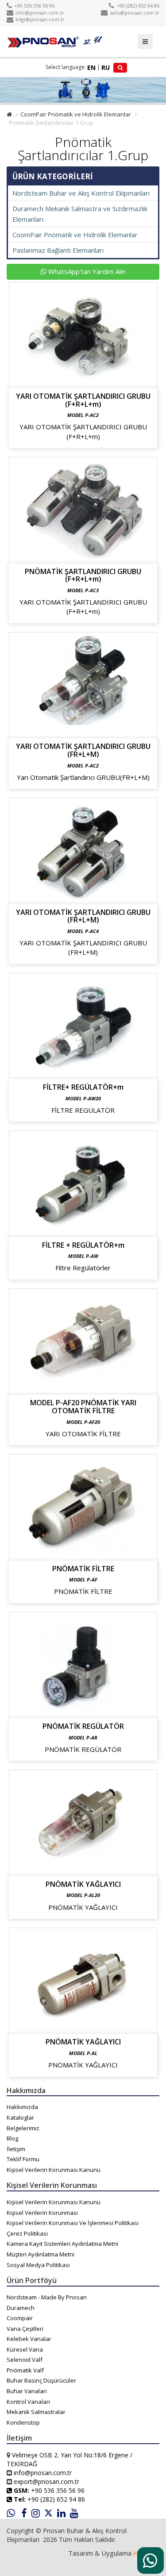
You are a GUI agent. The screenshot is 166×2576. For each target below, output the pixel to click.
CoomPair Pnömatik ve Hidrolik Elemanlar (76, 114)
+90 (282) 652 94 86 (138, 6)
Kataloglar (20, 2117)
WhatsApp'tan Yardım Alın (86, 271)
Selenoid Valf (25, 2360)
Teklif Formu (23, 2159)
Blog (12, 2138)
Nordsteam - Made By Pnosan (47, 2297)
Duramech (21, 2308)
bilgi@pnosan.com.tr (40, 19)
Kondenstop (23, 2422)
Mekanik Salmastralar (36, 2412)
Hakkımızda (22, 2107)
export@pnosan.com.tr (46, 2482)
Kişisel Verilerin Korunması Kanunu (54, 2170)
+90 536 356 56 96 (34, 6)
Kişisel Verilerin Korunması (42, 2213)
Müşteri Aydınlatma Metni (41, 2254)
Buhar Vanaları (27, 2391)
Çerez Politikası (27, 2233)
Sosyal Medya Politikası (38, 2265)
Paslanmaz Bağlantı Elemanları (58, 250)
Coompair (20, 2318)
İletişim (16, 2149)
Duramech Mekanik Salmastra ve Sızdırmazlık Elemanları (80, 214)
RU (106, 67)
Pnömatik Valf (25, 2370)
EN (91, 67)
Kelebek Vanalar (29, 2339)
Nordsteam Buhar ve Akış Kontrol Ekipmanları (81, 193)
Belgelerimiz (23, 2128)
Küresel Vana (25, 2349)
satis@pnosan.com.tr (135, 13)
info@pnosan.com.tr (40, 13)
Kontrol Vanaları (28, 2402)
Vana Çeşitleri (25, 2329)
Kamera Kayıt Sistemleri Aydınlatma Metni (62, 2244)
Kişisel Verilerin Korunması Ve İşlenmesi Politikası (73, 2223)
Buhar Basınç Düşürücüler (41, 2380)
